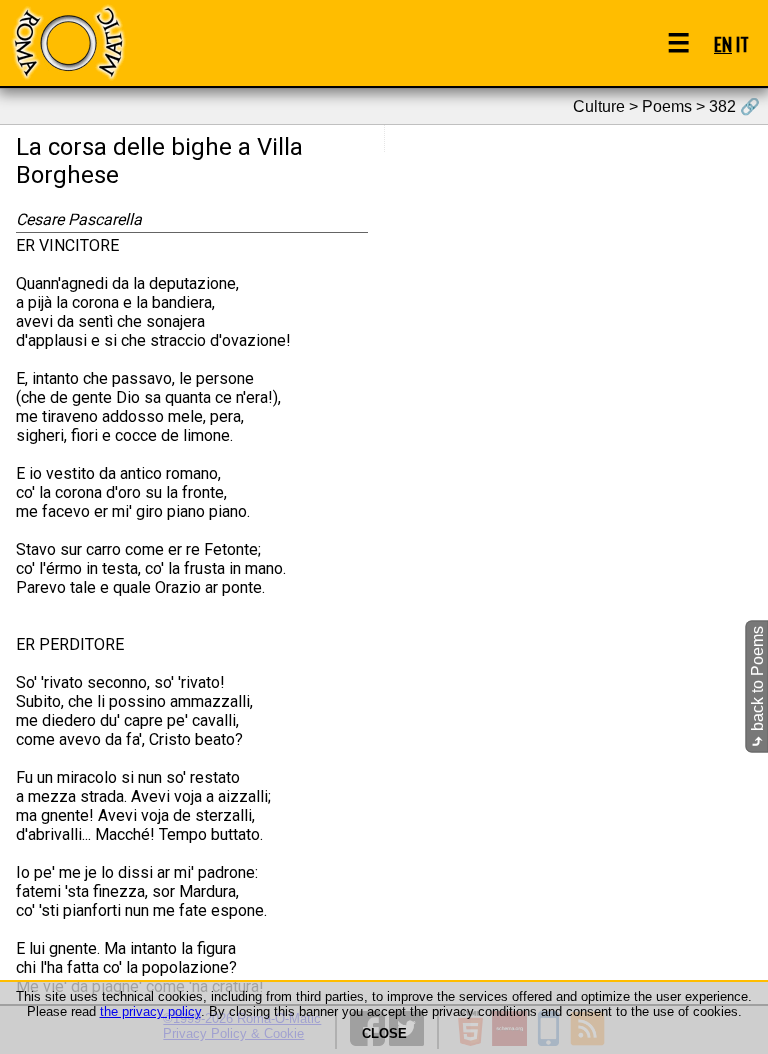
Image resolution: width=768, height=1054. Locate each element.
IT (742, 43)
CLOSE (384, 1033)
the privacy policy (150, 1011)
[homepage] (68, 42)
